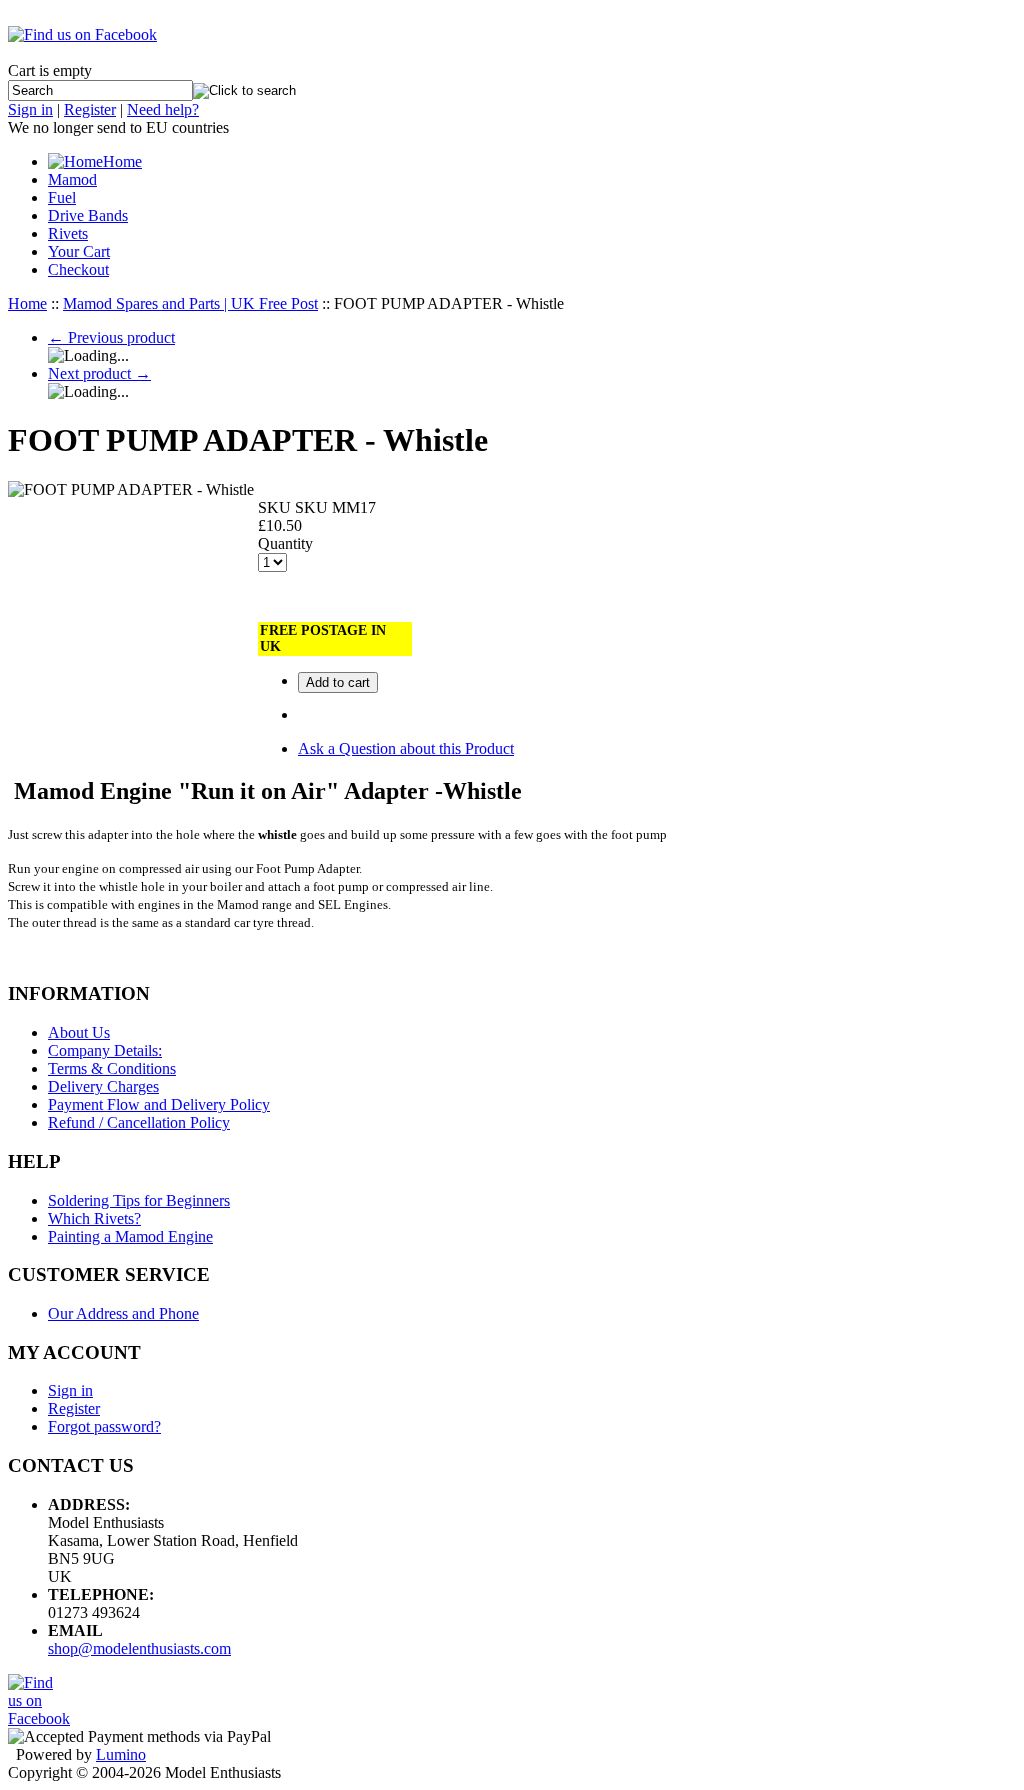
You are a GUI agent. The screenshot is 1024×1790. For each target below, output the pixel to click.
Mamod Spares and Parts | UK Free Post (190, 303)
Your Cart (79, 251)
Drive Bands (88, 215)
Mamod (72, 179)
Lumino (121, 1754)
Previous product (111, 337)
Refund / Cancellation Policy (139, 1122)
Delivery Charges (103, 1086)
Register (90, 109)
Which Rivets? (94, 1218)
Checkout (78, 269)
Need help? (163, 109)
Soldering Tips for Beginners (139, 1200)
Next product (99, 373)
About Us (79, 1032)
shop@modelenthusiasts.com (139, 1648)
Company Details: (105, 1050)
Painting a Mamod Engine (130, 1236)
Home (122, 161)
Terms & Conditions (112, 1068)
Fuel (62, 197)
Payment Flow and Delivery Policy (159, 1104)
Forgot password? (104, 1426)
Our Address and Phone (123, 1313)
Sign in (30, 109)
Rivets (68, 233)
